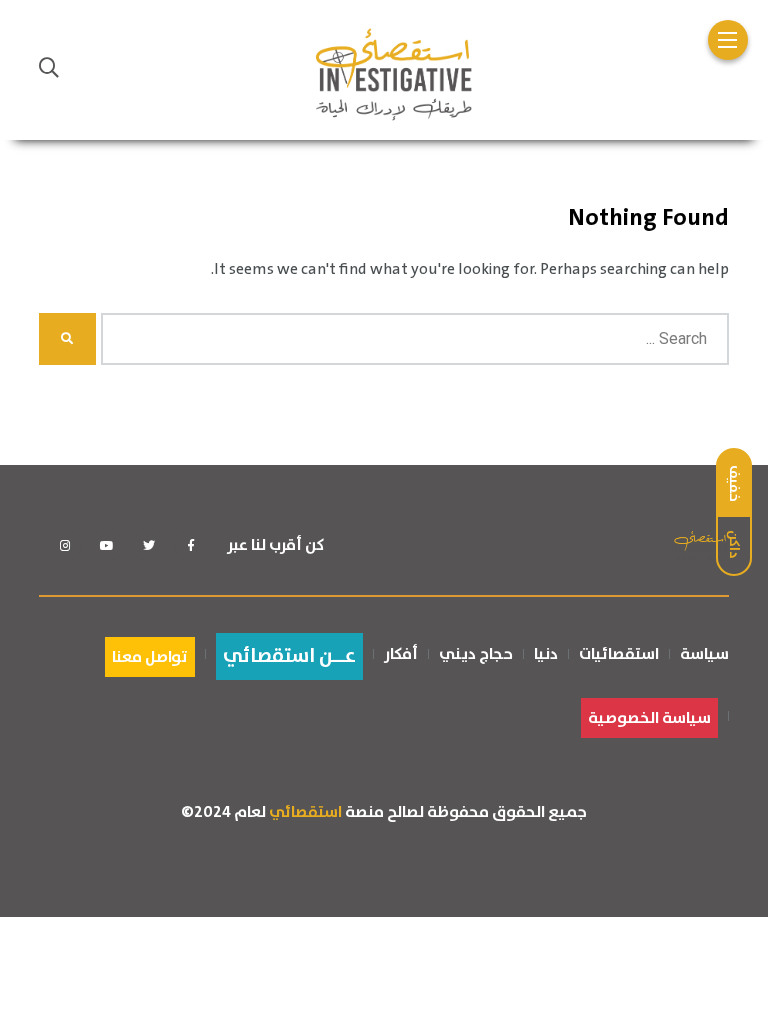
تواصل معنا (150, 657)
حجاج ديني (476, 654)
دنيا (546, 654)
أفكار (401, 654)
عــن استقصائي (289, 656)
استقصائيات (619, 654)
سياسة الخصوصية (649, 718)
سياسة (704, 654)
